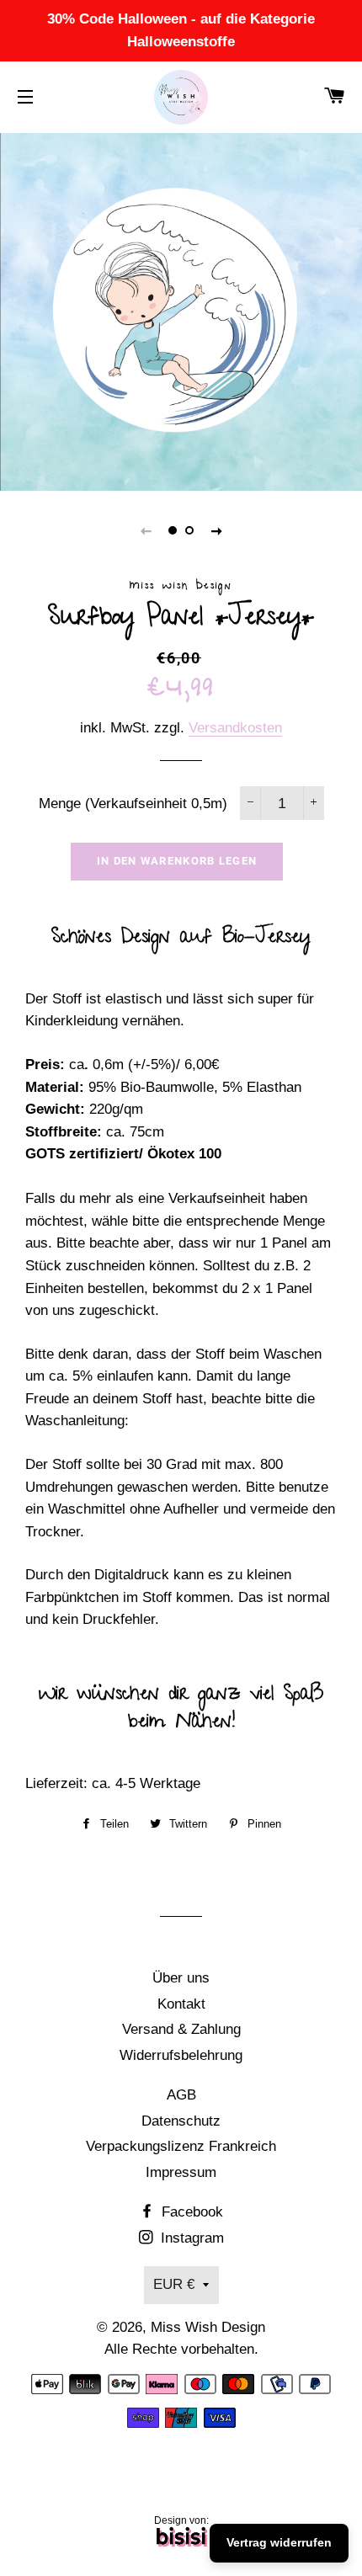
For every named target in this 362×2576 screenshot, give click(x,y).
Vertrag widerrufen (279, 2542)
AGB (181, 2095)
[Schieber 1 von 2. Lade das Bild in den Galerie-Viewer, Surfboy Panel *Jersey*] (173, 530)
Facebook (190, 2212)
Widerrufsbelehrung (181, 2055)
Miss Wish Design (208, 2327)
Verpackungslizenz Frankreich (181, 2146)
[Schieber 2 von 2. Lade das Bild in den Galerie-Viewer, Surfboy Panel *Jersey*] (189, 530)
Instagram (190, 2238)
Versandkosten (235, 728)
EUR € (174, 2284)
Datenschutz (181, 2121)
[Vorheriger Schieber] (146, 530)
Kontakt (181, 2004)
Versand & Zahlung (181, 2029)
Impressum (181, 2172)
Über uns (181, 1978)
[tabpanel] (181, 310)
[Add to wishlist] (18, 1853)
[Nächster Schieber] (216, 530)
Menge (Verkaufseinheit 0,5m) (133, 804)
